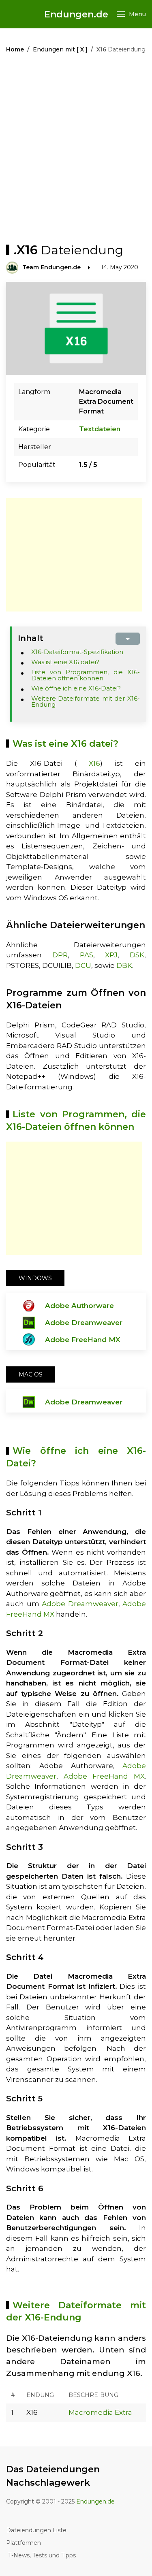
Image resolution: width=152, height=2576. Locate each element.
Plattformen (24, 2543)
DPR (60, 955)
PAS (87, 955)
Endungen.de (76, 14)
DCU (83, 965)
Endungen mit (60, 49)
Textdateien (100, 429)
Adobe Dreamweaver (84, 1323)
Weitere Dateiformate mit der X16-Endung (86, 701)
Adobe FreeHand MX (83, 1340)
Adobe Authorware (79, 1306)
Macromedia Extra (100, 2412)
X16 (94, 763)
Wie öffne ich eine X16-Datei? (76, 688)
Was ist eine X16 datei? (65, 662)
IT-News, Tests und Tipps (41, 2555)
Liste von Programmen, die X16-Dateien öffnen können (86, 675)
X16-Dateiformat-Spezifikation (77, 652)
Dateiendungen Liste (36, 2530)
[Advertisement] (76, 150)
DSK (137, 955)
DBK (124, 965)
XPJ (111, 955)
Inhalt (31, 638)
